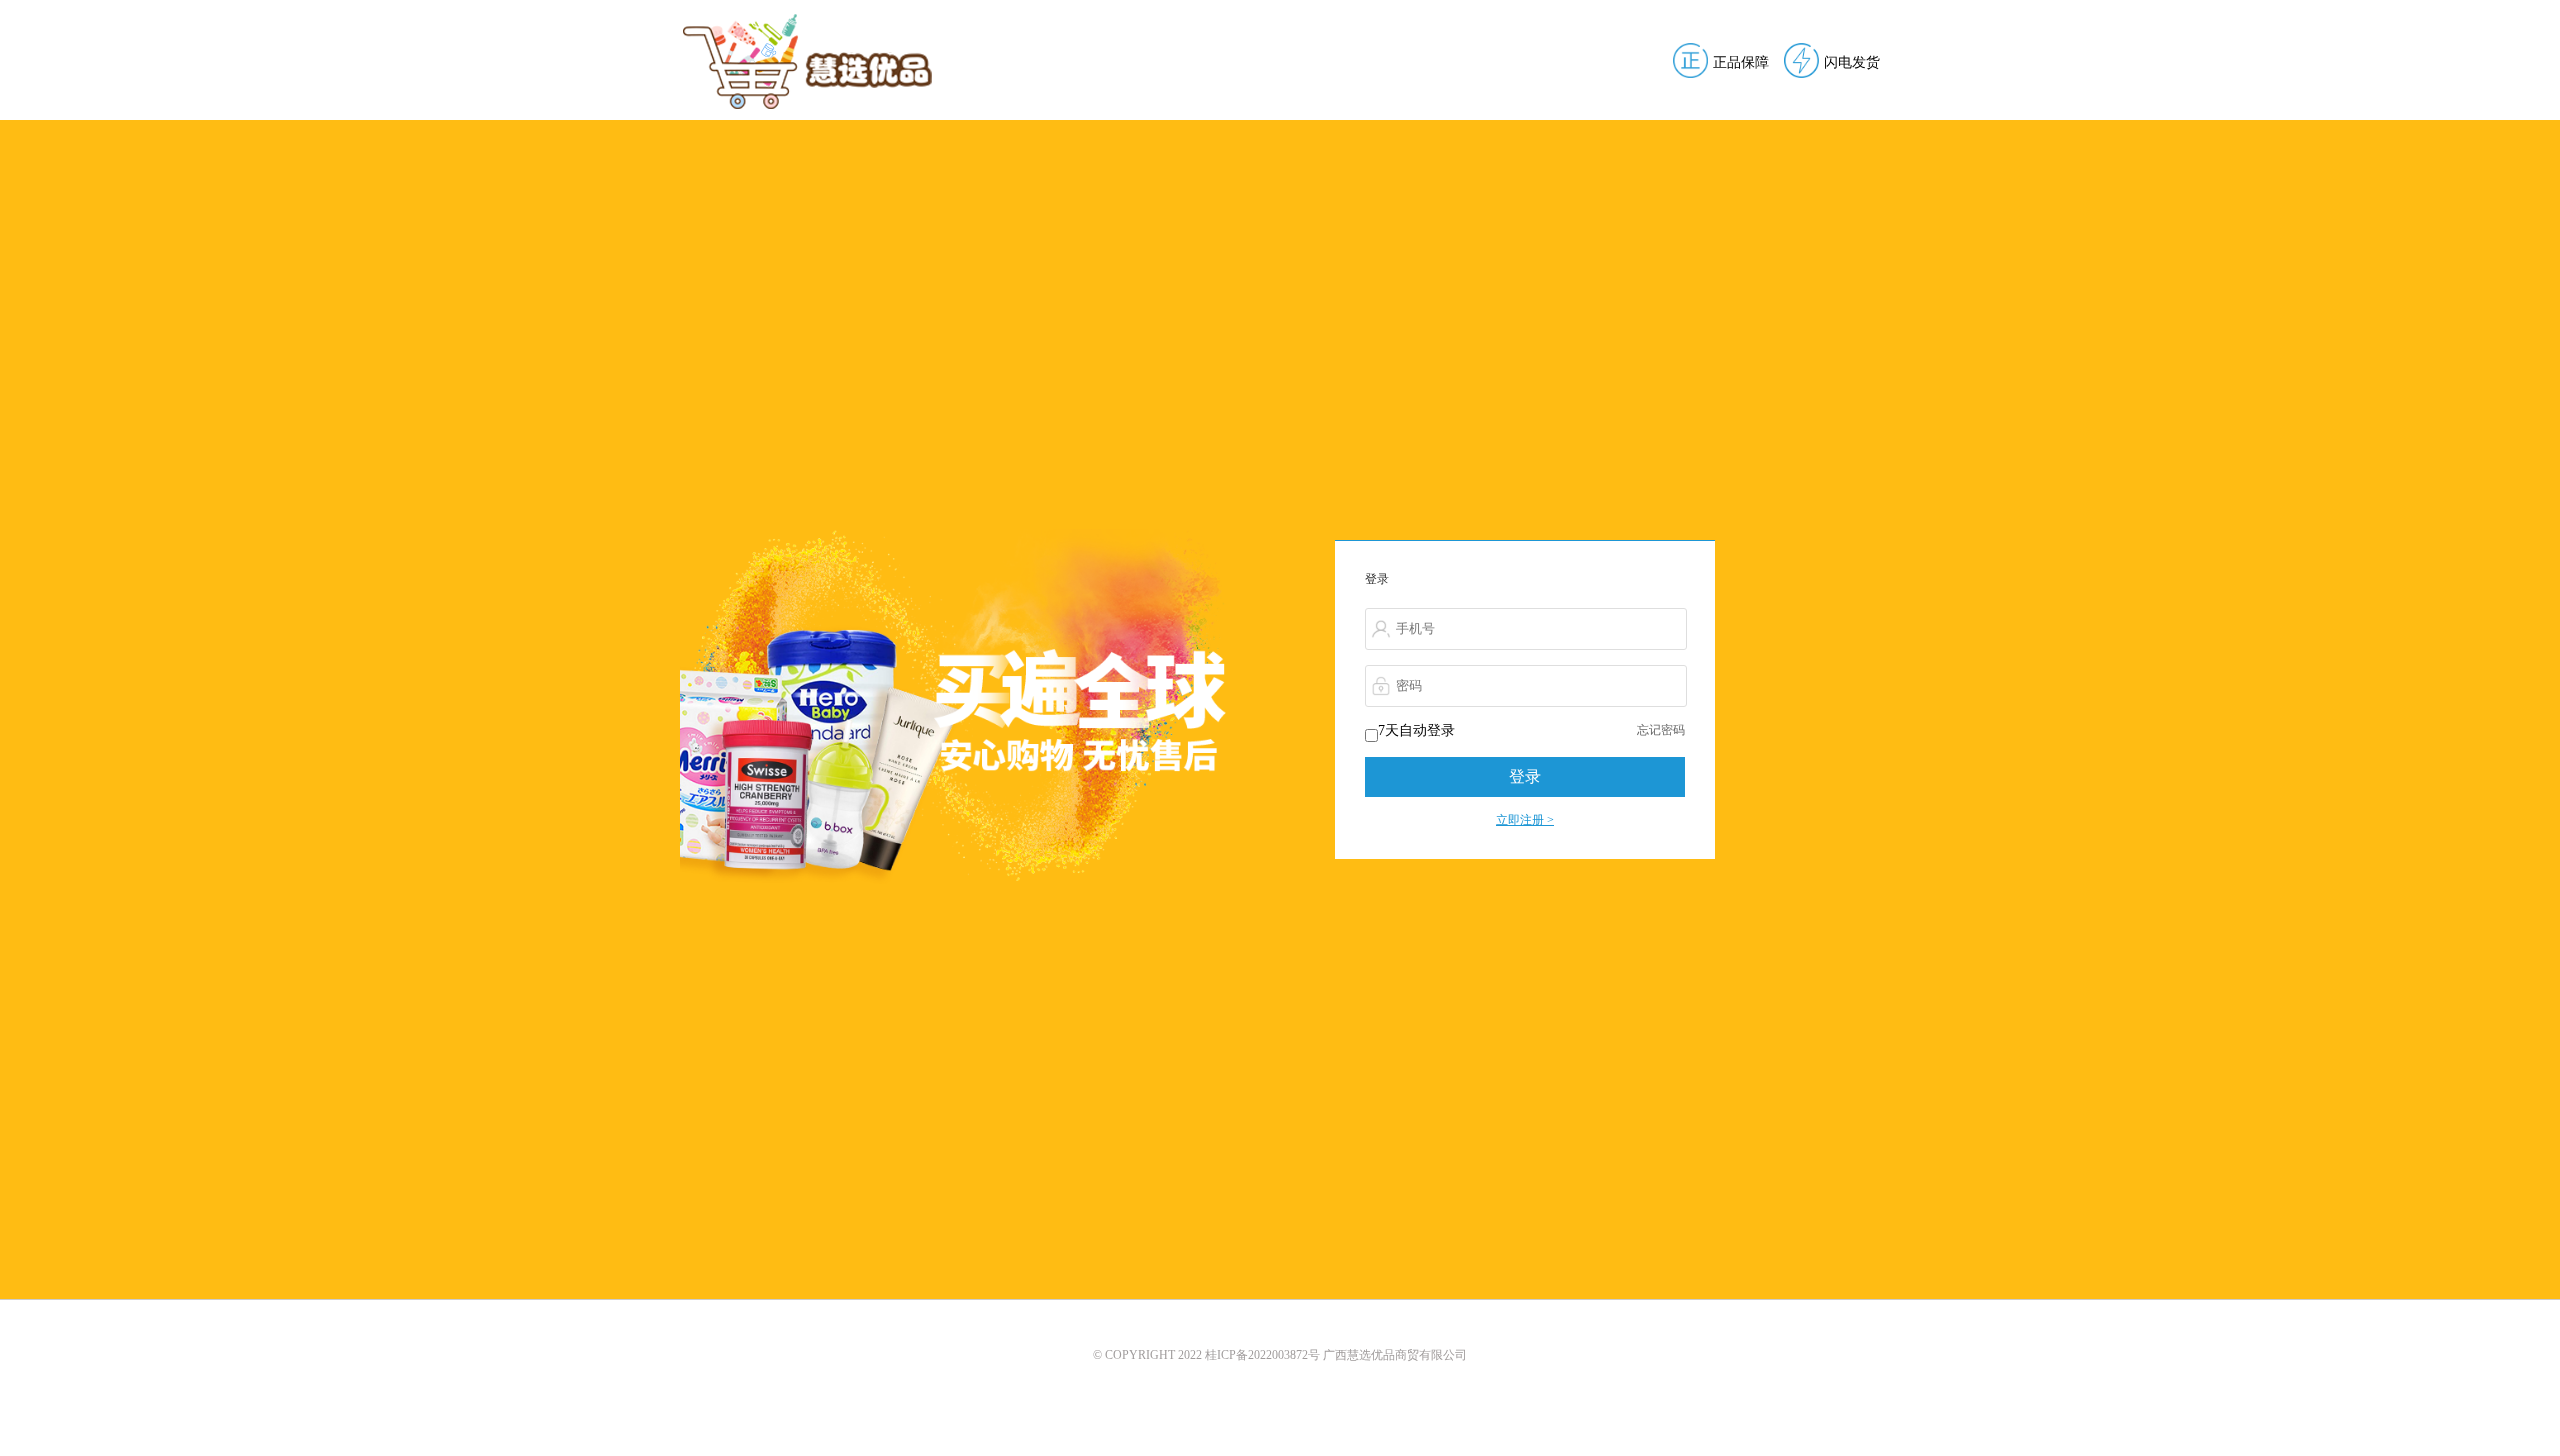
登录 (1525, 776)
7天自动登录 (1416, 730)
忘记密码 (1661, 730)
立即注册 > (1525, 820)
